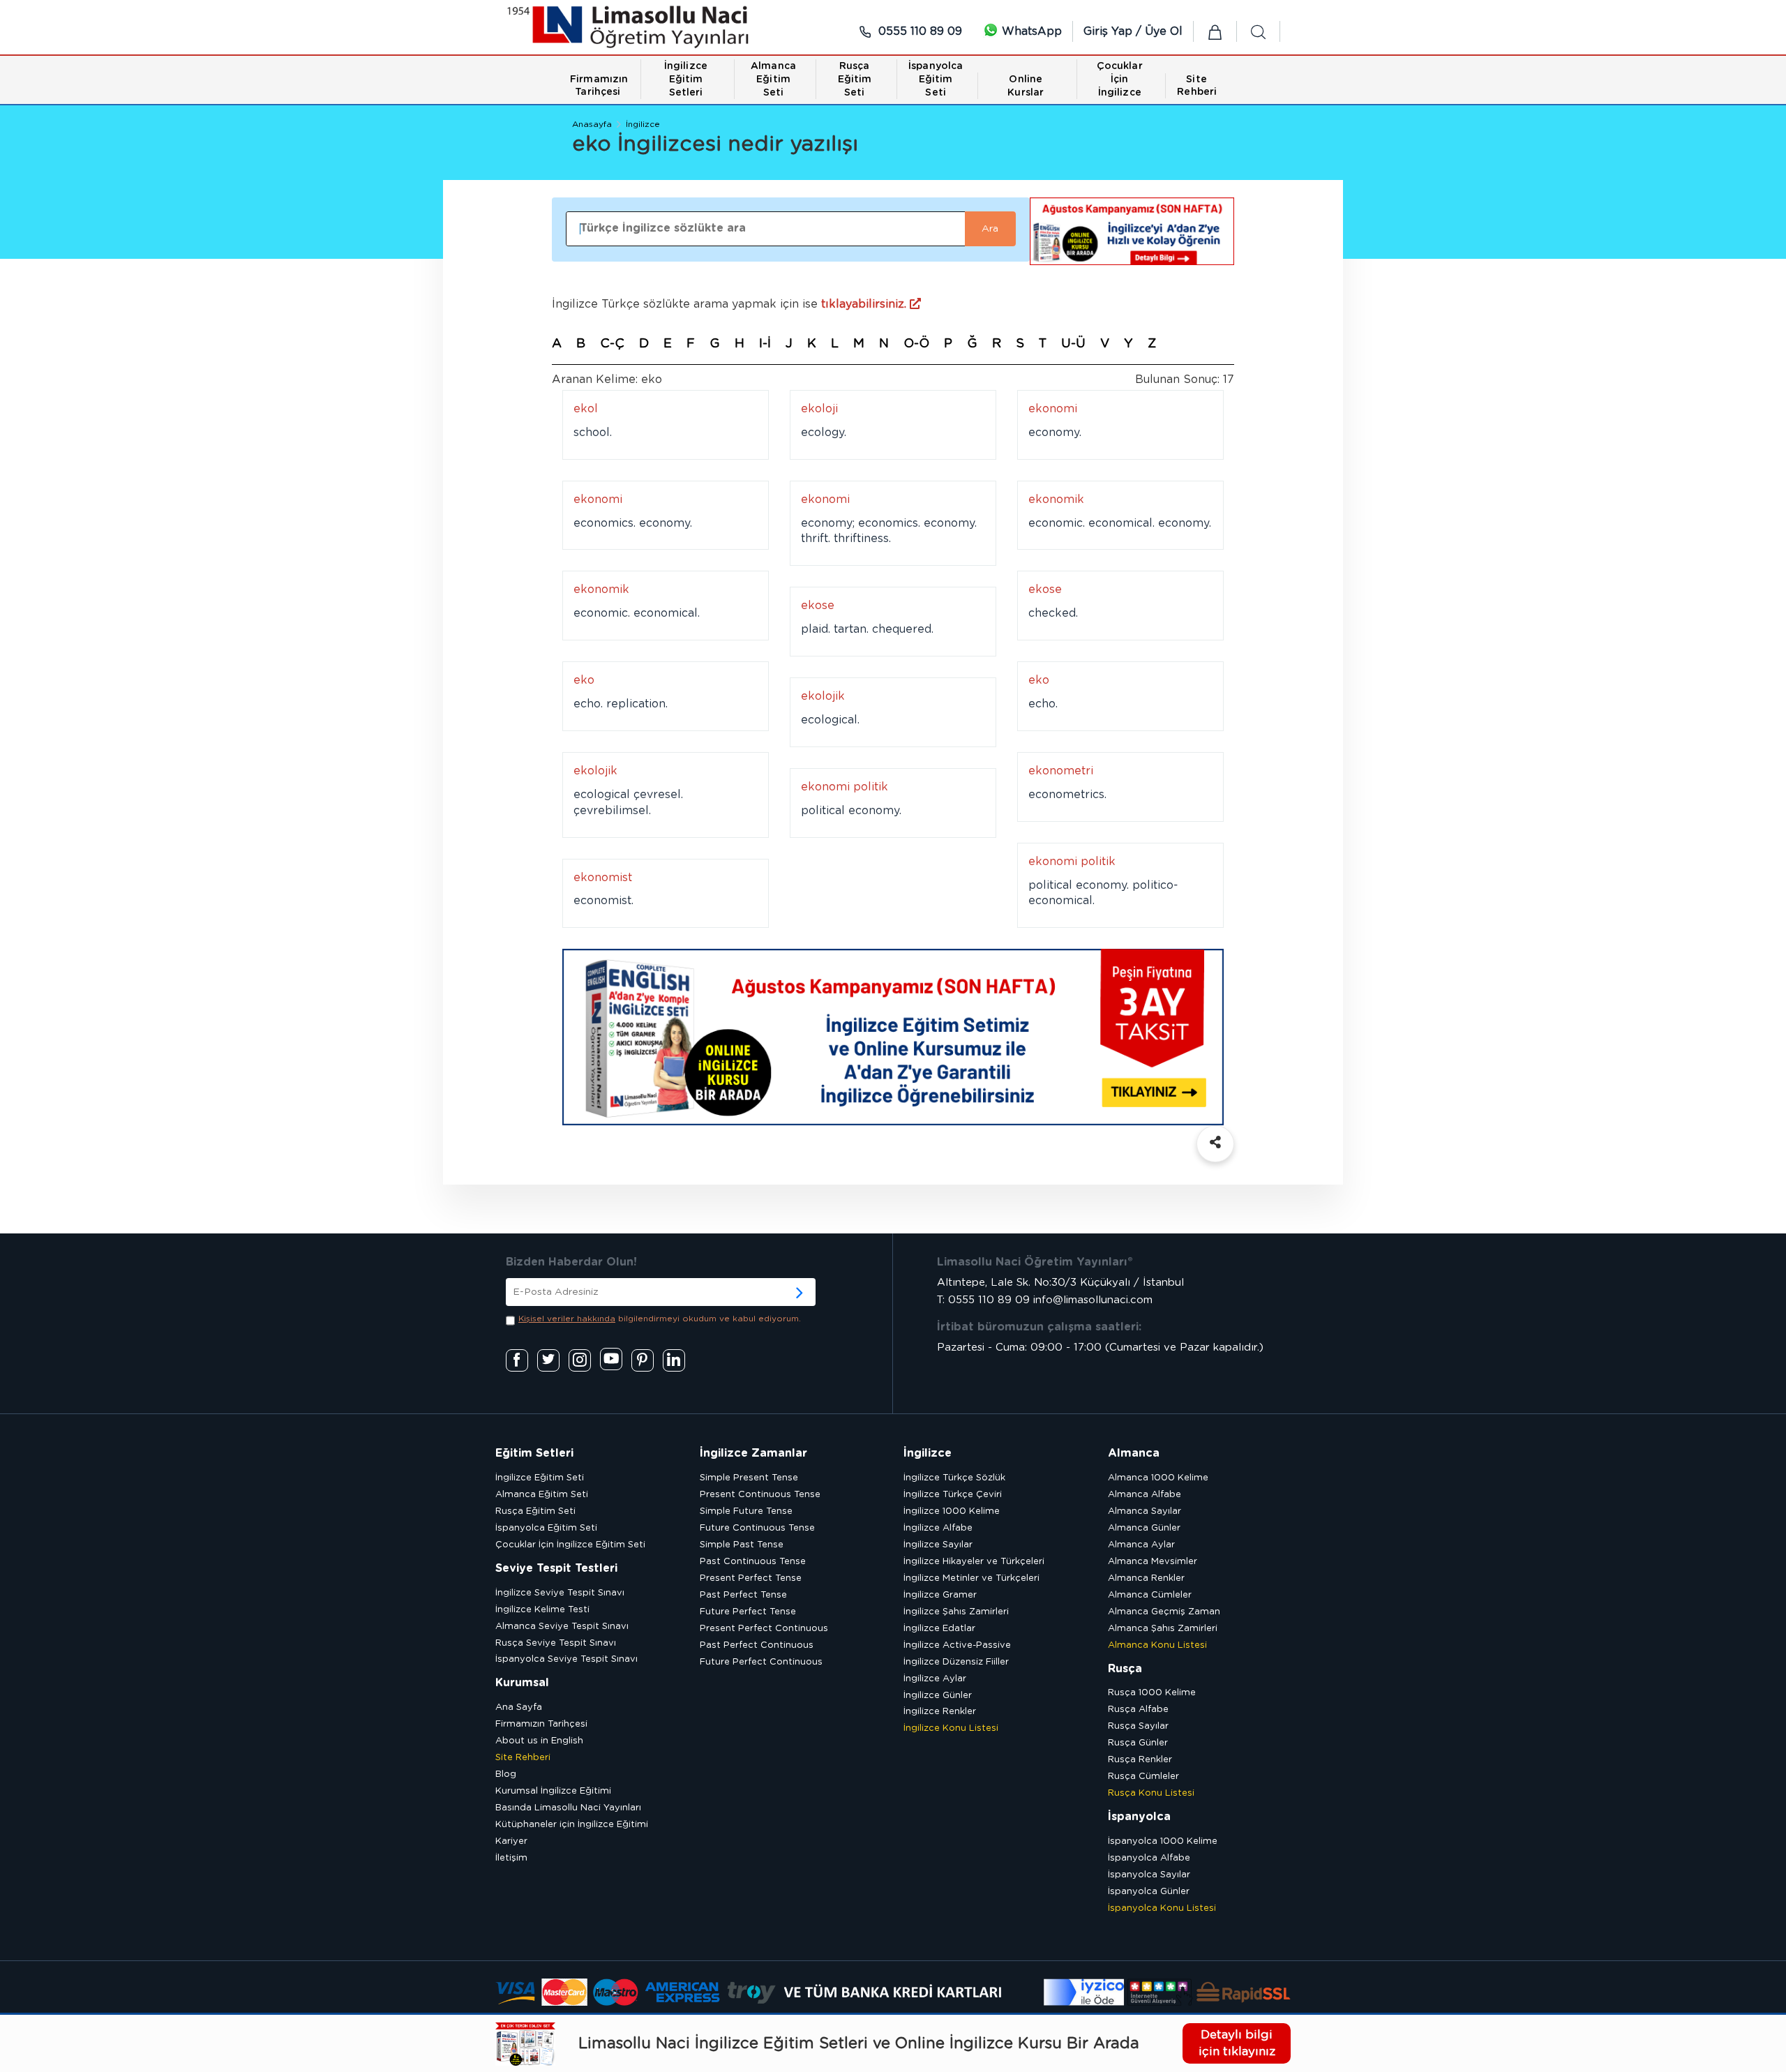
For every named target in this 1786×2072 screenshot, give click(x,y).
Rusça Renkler (1140, 1760)
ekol (586, 409)
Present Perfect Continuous (764, 1629)
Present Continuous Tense (760, 1495)
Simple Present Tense (749, 1478)
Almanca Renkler (1146, 1578)
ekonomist (603, 878)
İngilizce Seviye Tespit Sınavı (560, 1593)
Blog (506, 1774)
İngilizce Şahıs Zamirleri (956, 1612)
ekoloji (819, 409)
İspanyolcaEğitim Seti (936, 80)
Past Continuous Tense (753, 1562)
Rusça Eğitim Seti (535, 1511)
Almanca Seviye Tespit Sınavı (562, 1627)
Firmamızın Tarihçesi (541, 1724)
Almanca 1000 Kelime (1158, 1478)
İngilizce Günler (938, 1696)
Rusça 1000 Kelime (1152, 1693)
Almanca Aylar (1141, 1545)
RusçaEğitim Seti (855, 80)
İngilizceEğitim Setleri (686, 80)
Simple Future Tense (746, 1511)
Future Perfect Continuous (761, 1662)
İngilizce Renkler (940, 1712)
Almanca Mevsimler (1153, 1562)
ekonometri (1061, 771)
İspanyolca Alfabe (1149, 1858)
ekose (1045, 590)
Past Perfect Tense (743, 1595)
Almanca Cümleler (1150, 1595)
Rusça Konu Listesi (1151, 1793)
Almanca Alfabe (1145, 1495)
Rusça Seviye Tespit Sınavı (556, 1643)
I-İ (765, 344)
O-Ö (916, 344)
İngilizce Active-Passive (957, 1645)
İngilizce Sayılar (938, 1545)
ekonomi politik (845, 787)
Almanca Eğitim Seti (542, 1495)
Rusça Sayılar (1138, 1726)
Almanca (1134, 1453)
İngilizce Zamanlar (753, 1453)
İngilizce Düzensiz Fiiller (956, 1662)
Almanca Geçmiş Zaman (1164, 1612)
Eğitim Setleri (534, 1453)
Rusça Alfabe (1138, 1710)
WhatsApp (1030, 31)
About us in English (539, 1741)
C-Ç (612, 344)
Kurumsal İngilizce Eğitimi (553, 1791)
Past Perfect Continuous (757, 1645)
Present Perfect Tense (751, 1578)
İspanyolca (1139, 1817)
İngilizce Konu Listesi (951, 1728)
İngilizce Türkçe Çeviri (953, 1495)
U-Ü (1073, 344)
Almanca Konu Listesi (1157, 1645)
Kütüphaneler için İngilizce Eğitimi (572, 1825)
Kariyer (511, 1841)
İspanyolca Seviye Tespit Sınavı (566, 1659)
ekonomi (1053, 409)
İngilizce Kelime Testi (542, 1610)
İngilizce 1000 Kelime (952, 1511)
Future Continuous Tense (757, 1528)
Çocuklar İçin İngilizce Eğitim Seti (570, 1545)
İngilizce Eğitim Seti (540, 1478)
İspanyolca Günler (1149, 1892)
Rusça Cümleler (1143, 1777)
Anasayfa (592, 124)
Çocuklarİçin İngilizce (1120, 80)
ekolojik (823, 696)
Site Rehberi (523, 1758)
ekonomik (1056, 500)
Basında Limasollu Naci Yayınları (568, 1808)
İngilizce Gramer (940, 1595)
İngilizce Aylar (935, 1679)
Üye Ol (1164, 31)
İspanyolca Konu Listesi (1162, 1908)
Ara (990, 229)
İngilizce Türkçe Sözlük (954, 1478)
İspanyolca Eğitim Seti (546, 1528)
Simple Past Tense (742, 1545)
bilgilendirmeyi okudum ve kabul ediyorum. (660, 1319)
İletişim (511, 1858)
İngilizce (643, 124)
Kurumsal (522, 1683)
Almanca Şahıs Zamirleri (1163, 1629)
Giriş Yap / (1114, 31)
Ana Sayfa (519, 1707)
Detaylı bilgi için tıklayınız (1237, 2043)
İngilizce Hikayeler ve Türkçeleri (974, 1562)
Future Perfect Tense (748, 1612)
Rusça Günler (1138, 1743)
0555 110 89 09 (918, 31)
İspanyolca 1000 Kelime (1163, 1841)
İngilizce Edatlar (939, 1629)
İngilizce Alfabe (938, 1528)
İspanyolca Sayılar (1149, 1875)
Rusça (1125, 1669)
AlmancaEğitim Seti (773, 80)
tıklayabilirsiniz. (865, 304)
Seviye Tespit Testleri (556, 1568)
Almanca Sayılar (1145, 1511)
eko (584, 680)
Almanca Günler (1144, 1528)
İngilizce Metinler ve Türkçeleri (971, 1578)
